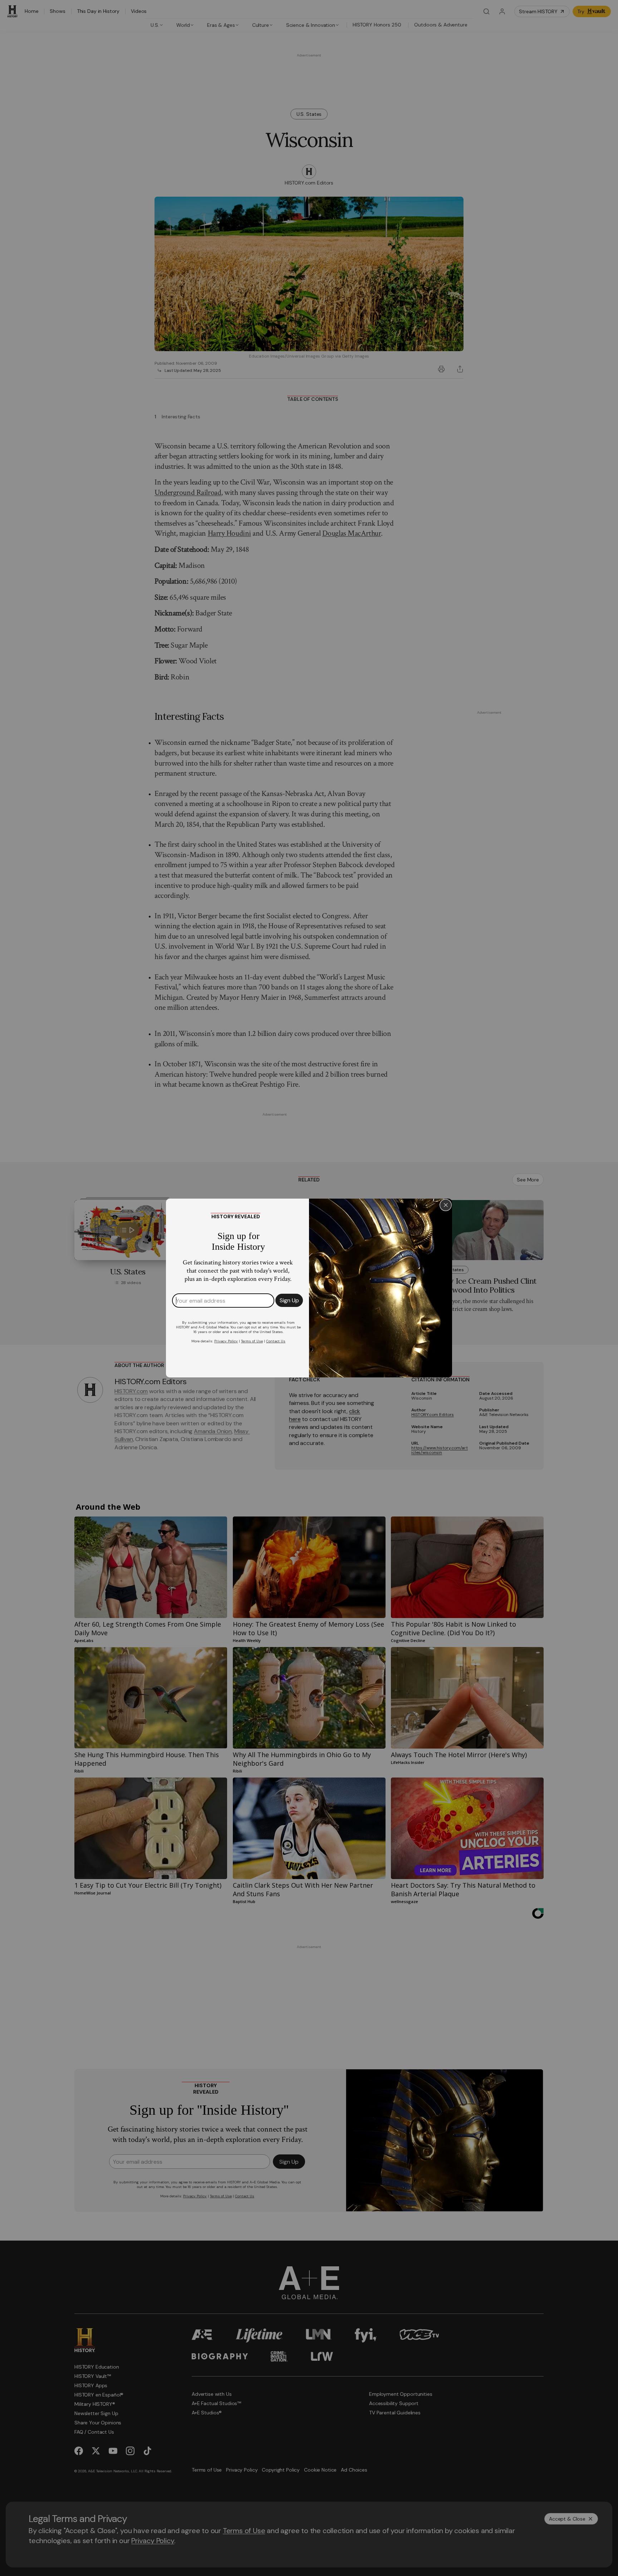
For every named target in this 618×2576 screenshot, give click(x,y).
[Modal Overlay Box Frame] (309, 1288)
